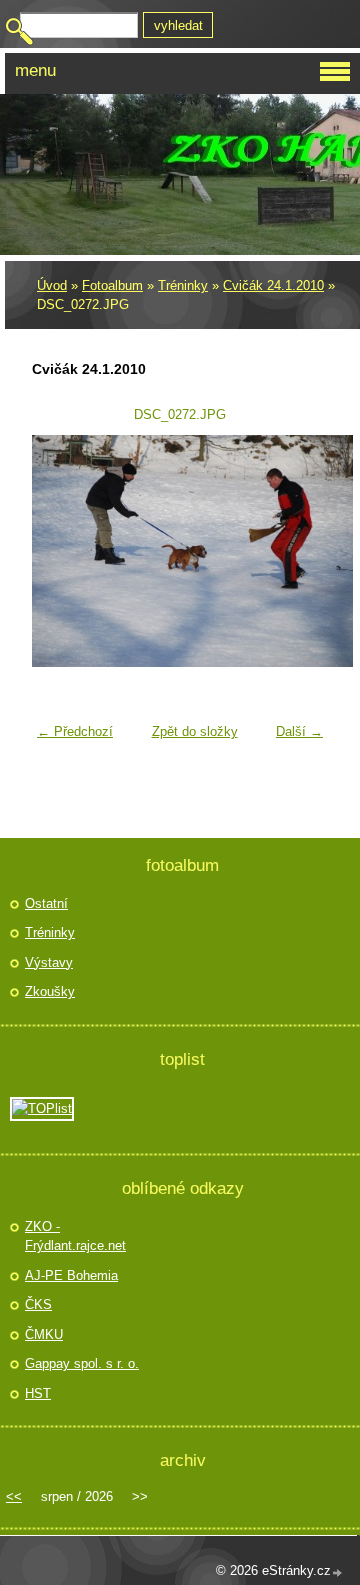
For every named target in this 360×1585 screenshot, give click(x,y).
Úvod (52, 285)
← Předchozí (75, 731)
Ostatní (46, 903)
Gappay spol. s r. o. (82, 1363)
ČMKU (44, 1334)
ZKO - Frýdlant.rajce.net (75, 1236)
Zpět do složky (195, 731)
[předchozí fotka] (59, 551)
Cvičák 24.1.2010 (273, 285)
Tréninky (183, 285)
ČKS (38, 1304)
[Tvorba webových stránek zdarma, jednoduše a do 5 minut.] (338, 1572)
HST (38, 1393)
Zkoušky (50, 991)
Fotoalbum (112, 285)
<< (14, 1496)
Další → (299, 731)
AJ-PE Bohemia (71, 1275)
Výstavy (49, 962)
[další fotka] (300, 551)
